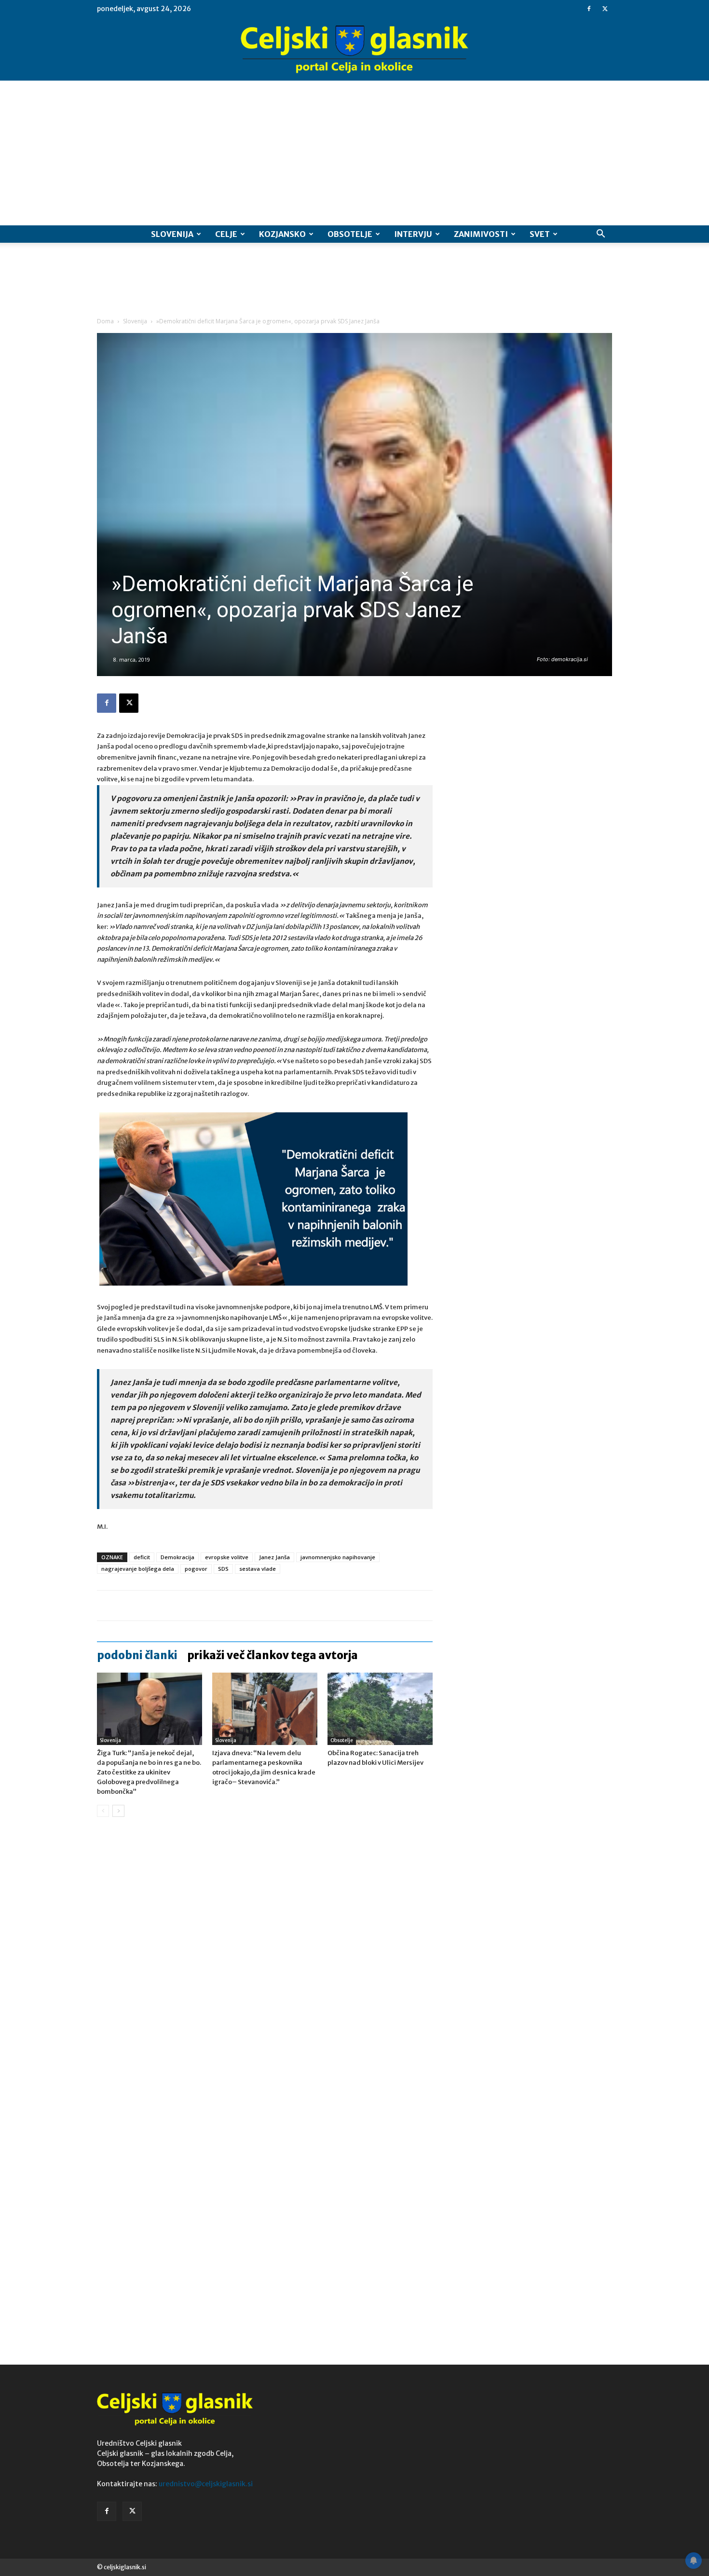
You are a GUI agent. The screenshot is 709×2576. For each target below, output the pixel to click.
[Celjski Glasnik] (354, 50)
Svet (540, 234)
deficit (142, 1557)
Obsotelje (350, 234)
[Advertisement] (354, 153)
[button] (600, 235)
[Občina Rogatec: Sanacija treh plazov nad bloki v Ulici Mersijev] (380, 1709)
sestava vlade (258, 1569)
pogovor (196, 1569)
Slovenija (172, 234)
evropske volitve (227, 1557)
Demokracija (177, 1557)
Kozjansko (282, 234)
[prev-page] (103, 1811)
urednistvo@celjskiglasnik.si (206, 2484)
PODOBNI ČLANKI (137, 1655)
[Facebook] (589, 9)
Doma (105, 321)
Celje (226, 234)
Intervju (413, 234)
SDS (223, 1569)
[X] (605, 9)
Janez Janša (274, 1557)
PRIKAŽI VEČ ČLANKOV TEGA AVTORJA (273, 1655)
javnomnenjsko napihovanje (338, 1557)
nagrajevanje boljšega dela (138, 1569)
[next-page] (118, 1811)
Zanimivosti (481, 234)
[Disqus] (265, 1971)
